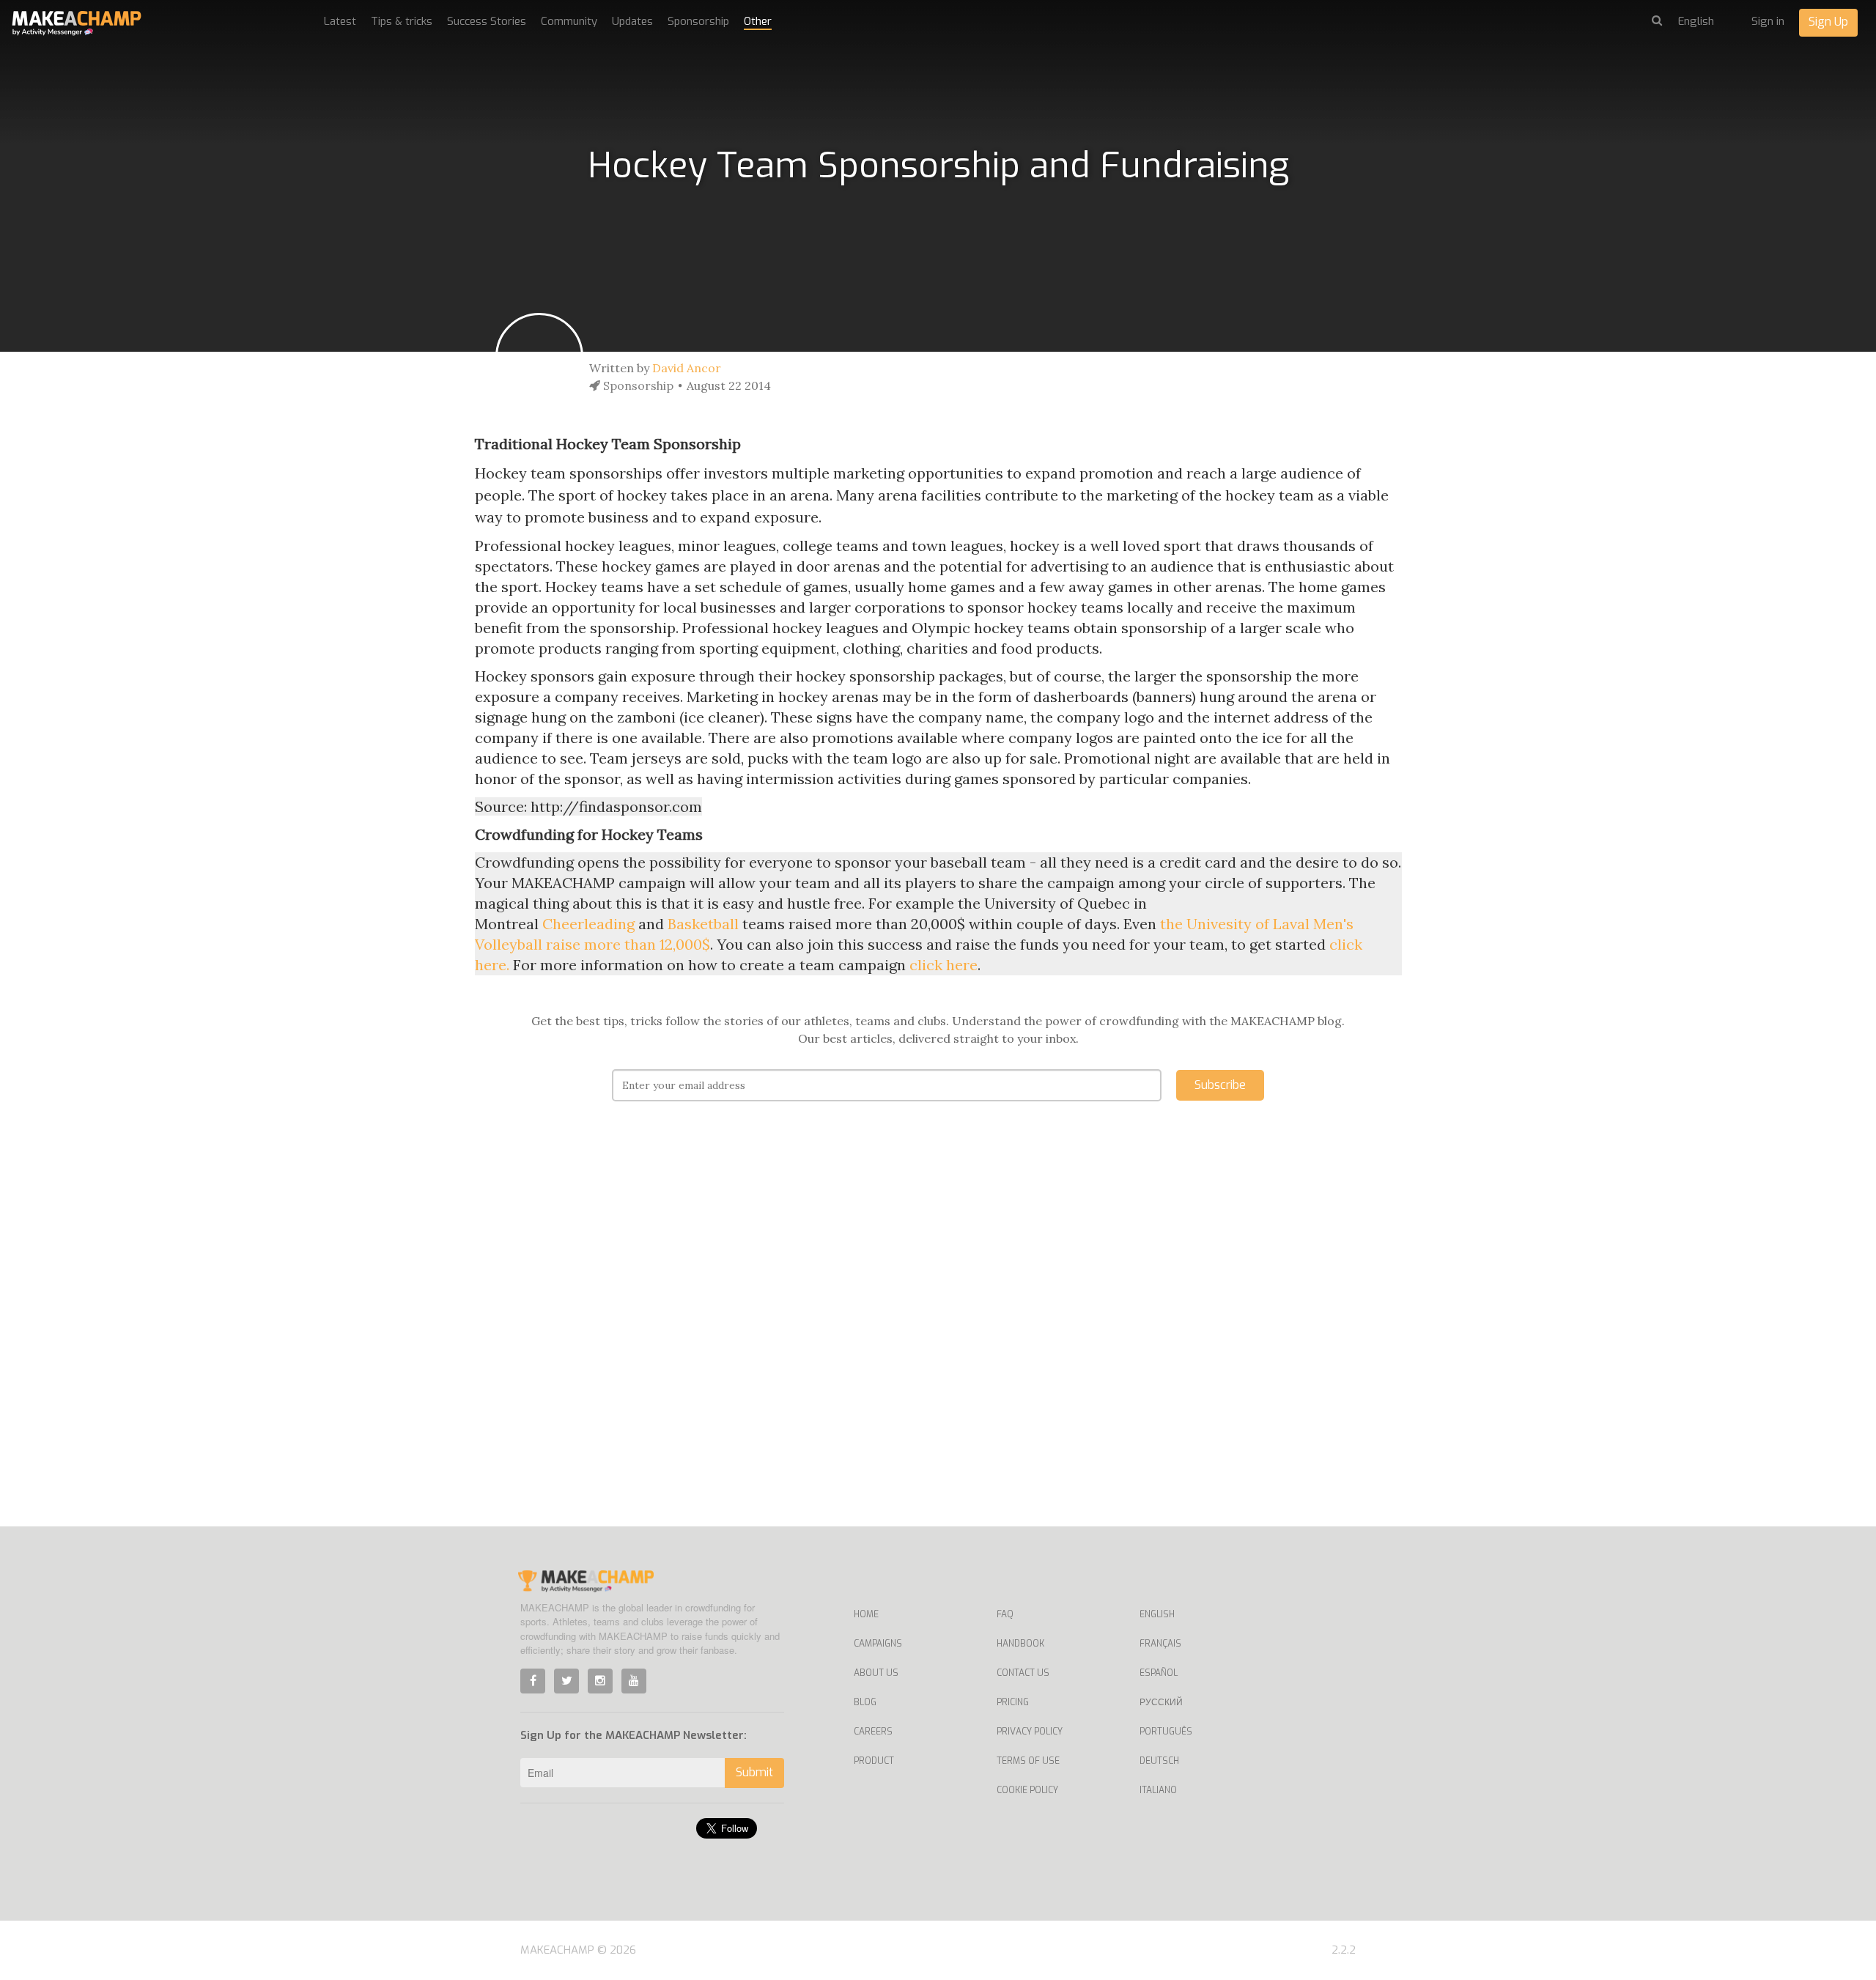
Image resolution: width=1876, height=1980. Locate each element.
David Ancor (687, 368)
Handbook (1020, 1644)
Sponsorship (698, 21)
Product (874, 1761)
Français (1160, 1644)
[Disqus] (938, 1336)
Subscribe (1220, 1085)
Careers (873, 1732)
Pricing (1013, 1702)
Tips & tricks (402, 21)
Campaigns (878, 1644)
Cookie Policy (1027, 1790)
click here (943, 965)
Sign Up (1828, 22)
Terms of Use (1028, 1761)
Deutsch (1159, 1761)
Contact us (1023, 1673)
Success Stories (487, 21)
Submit (754, 1772)
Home (866, 1614)
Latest (340, 21)
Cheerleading (588, 924)
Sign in (1768, 21)
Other (758, 21)
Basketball (703, 924)
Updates (632, 21)
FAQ (1005, 1614)
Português (1166, 1732)
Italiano (1158, 1790)
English (1157, 1614)
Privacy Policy (1030, 1732)
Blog (865, 1702)
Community (569, 21)
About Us (876, 1673)
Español (1159, 1673)
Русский (1161, 1702)
